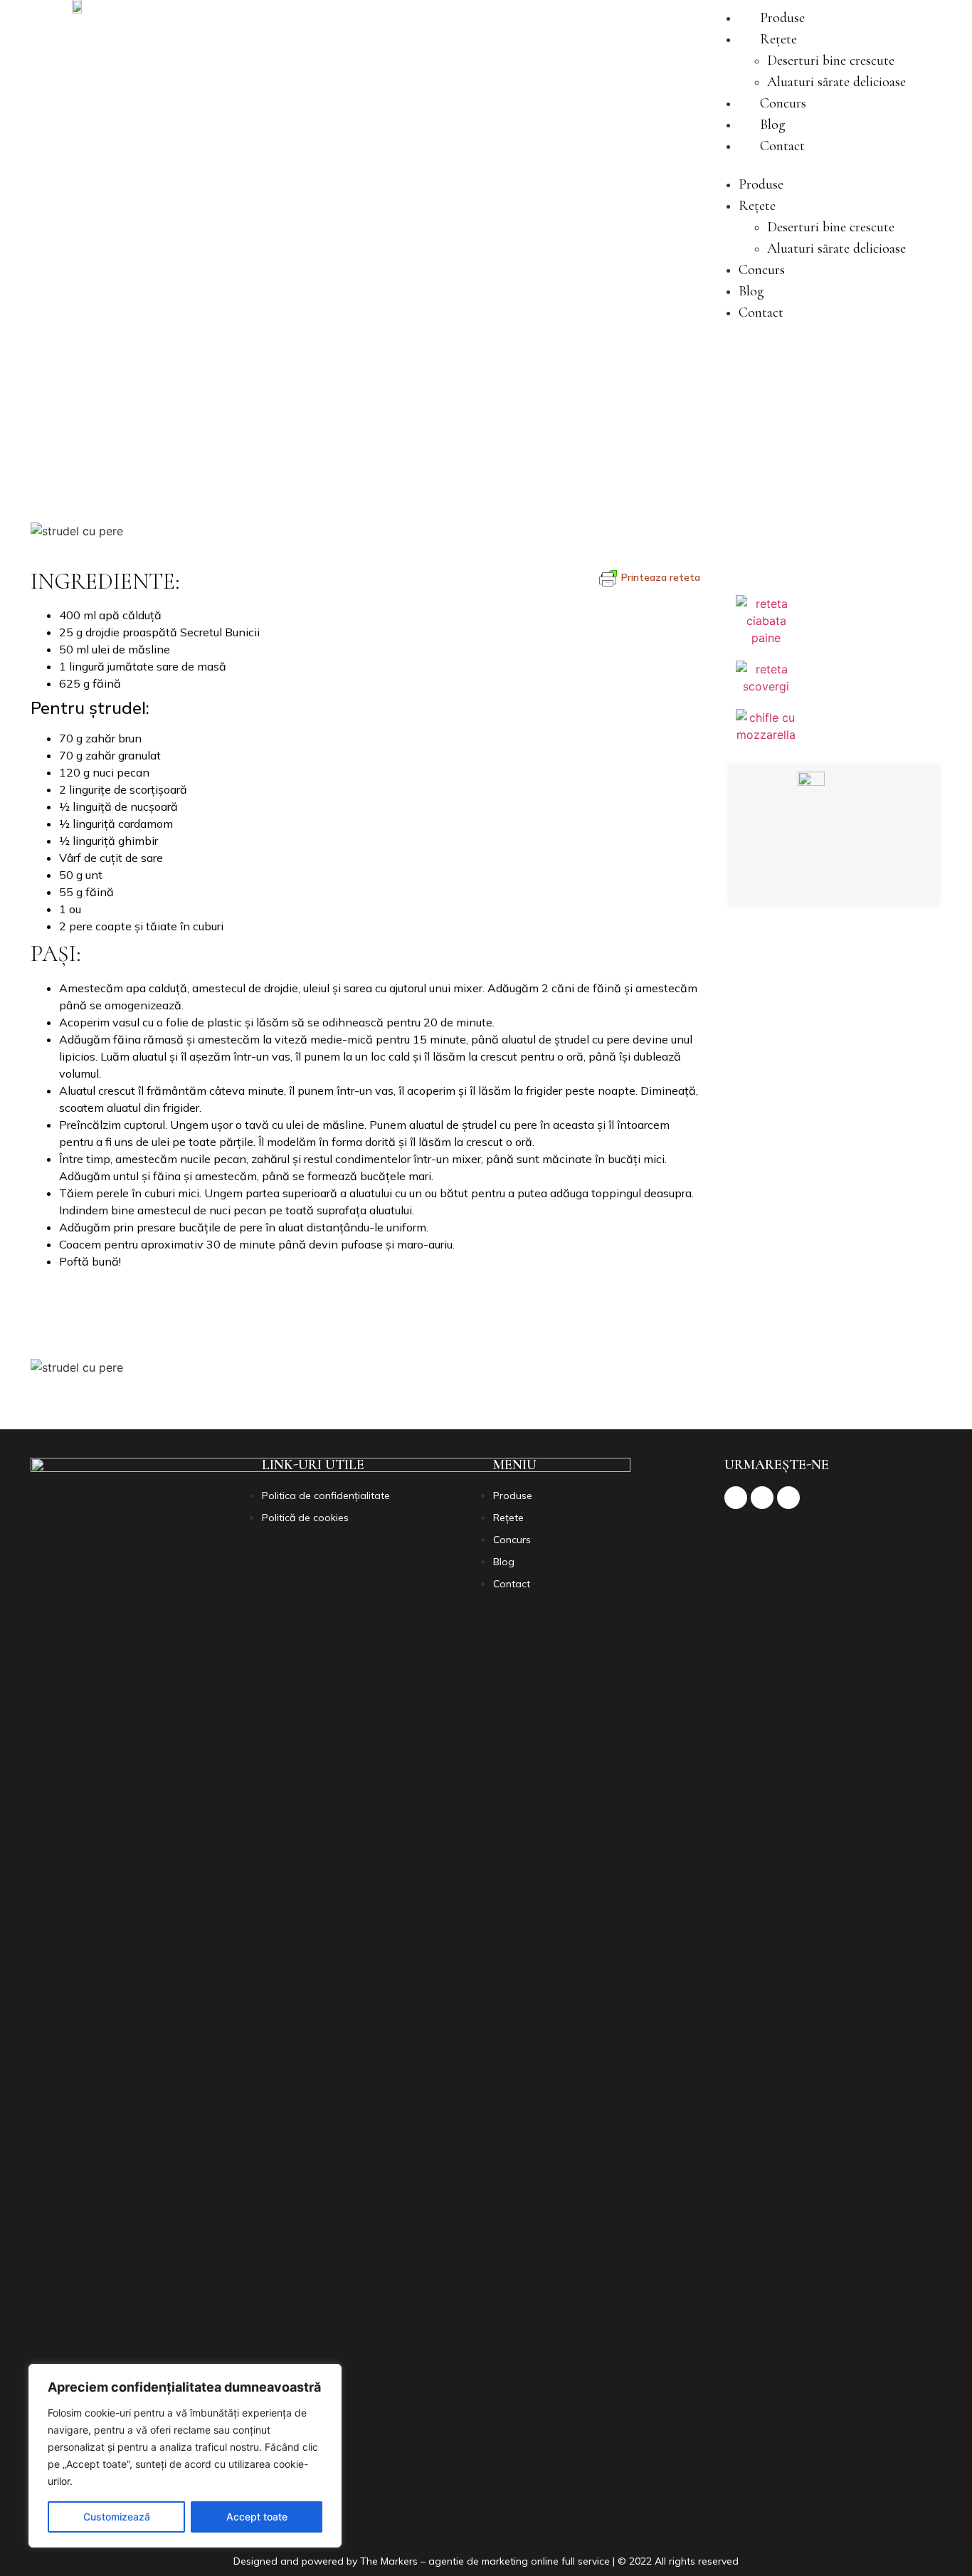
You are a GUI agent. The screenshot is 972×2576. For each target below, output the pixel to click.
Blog (773, 125)
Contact (782, 146)
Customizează (117, 2517)
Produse (782, 18)
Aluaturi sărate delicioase (836, 82)
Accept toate (257, 2517)
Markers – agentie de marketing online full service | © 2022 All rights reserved (560, 2561)
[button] (808, 165)
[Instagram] (831, 880)
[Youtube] (870, 880)
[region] (185, 2456)
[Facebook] (792, 880)
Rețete (778, 39)
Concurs (783, 103)
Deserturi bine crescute (831, 61)
